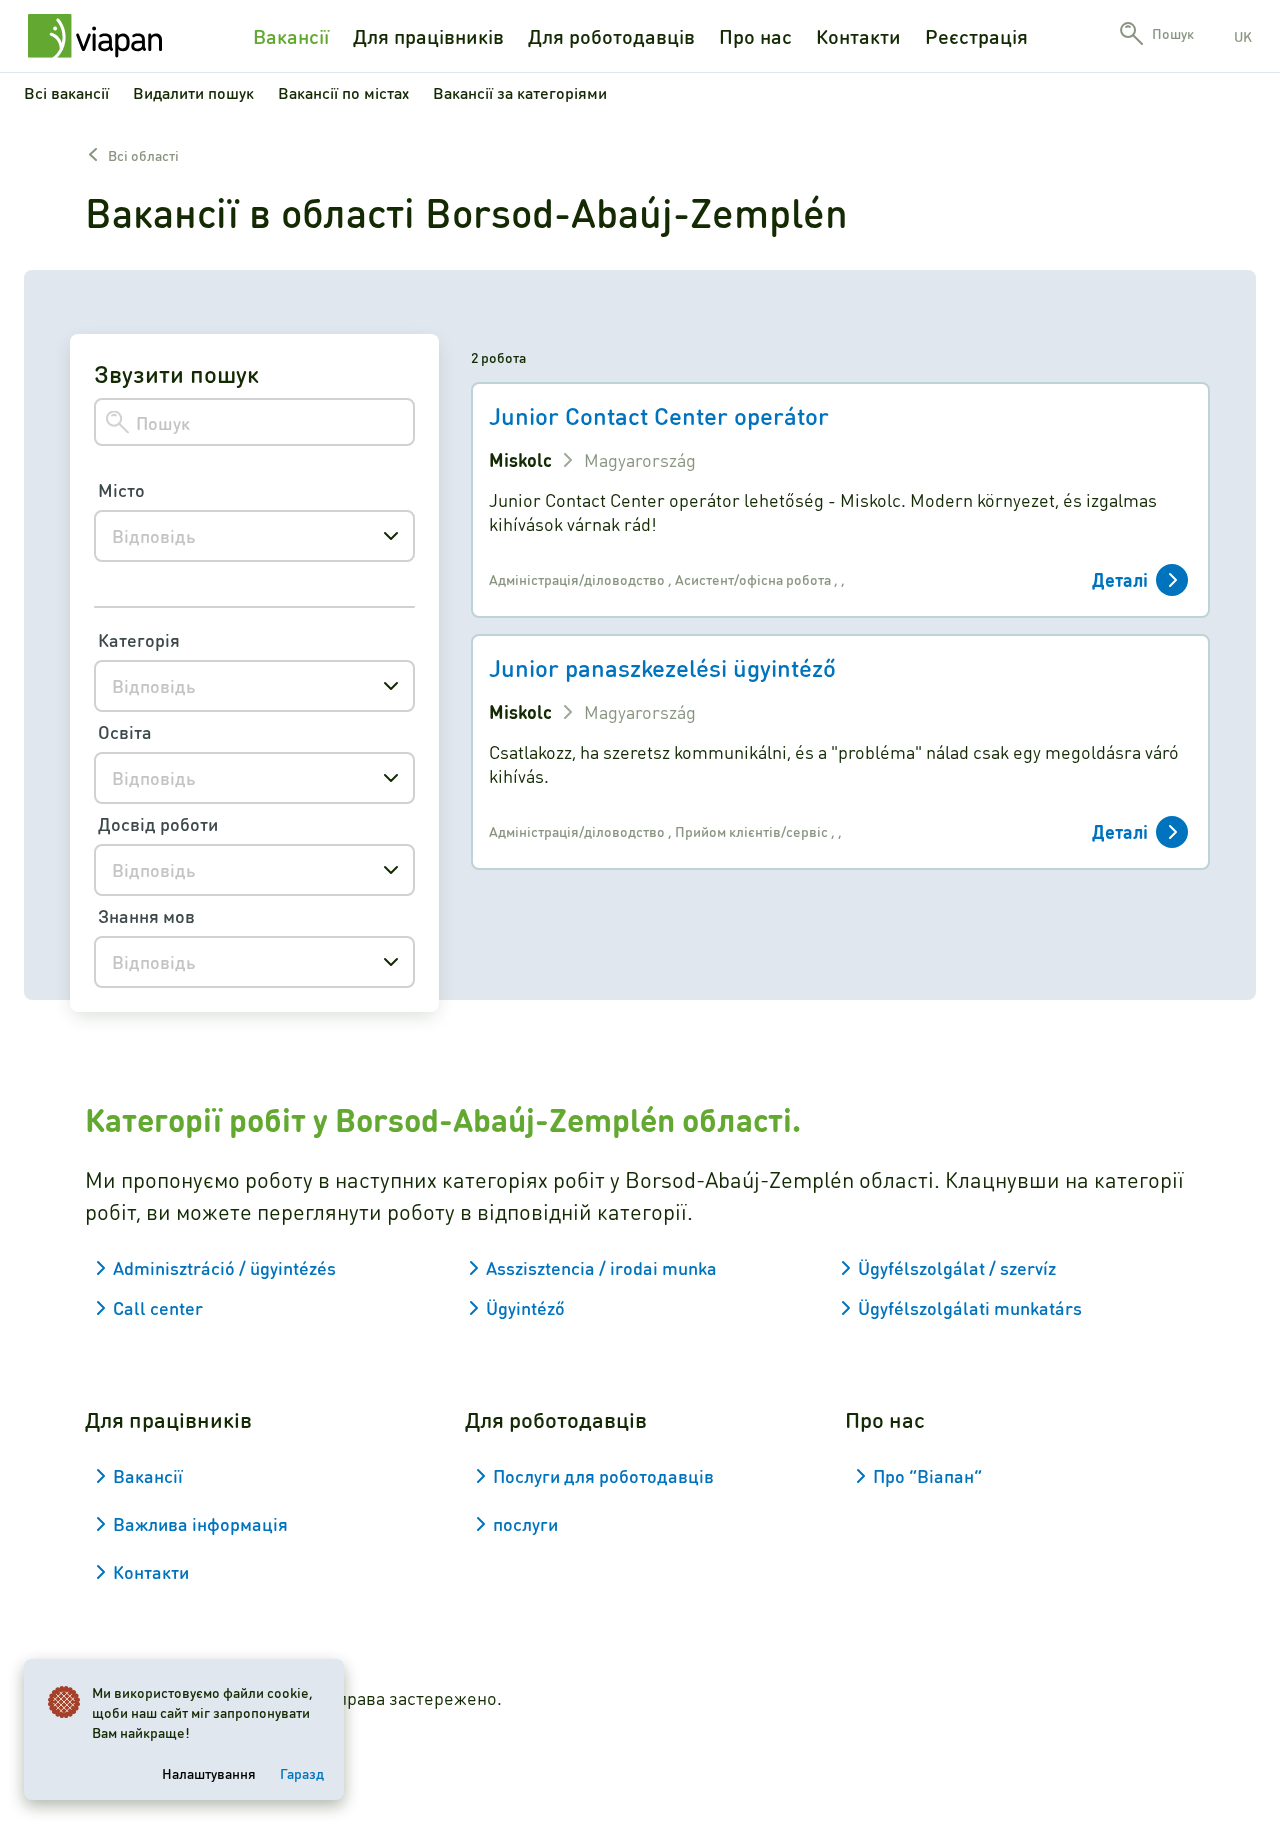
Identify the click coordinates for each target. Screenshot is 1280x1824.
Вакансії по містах (343, 92)
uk (1243, 36)
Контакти (858, 36)
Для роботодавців (611, 36)
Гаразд (302, 1773)
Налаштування (209, 1773)
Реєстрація (976, 36)
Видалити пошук (193, 92)
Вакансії (291, 36)
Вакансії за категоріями (520, 92)
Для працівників (428, 36)
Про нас (755, 36)
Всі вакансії (66, 92)
